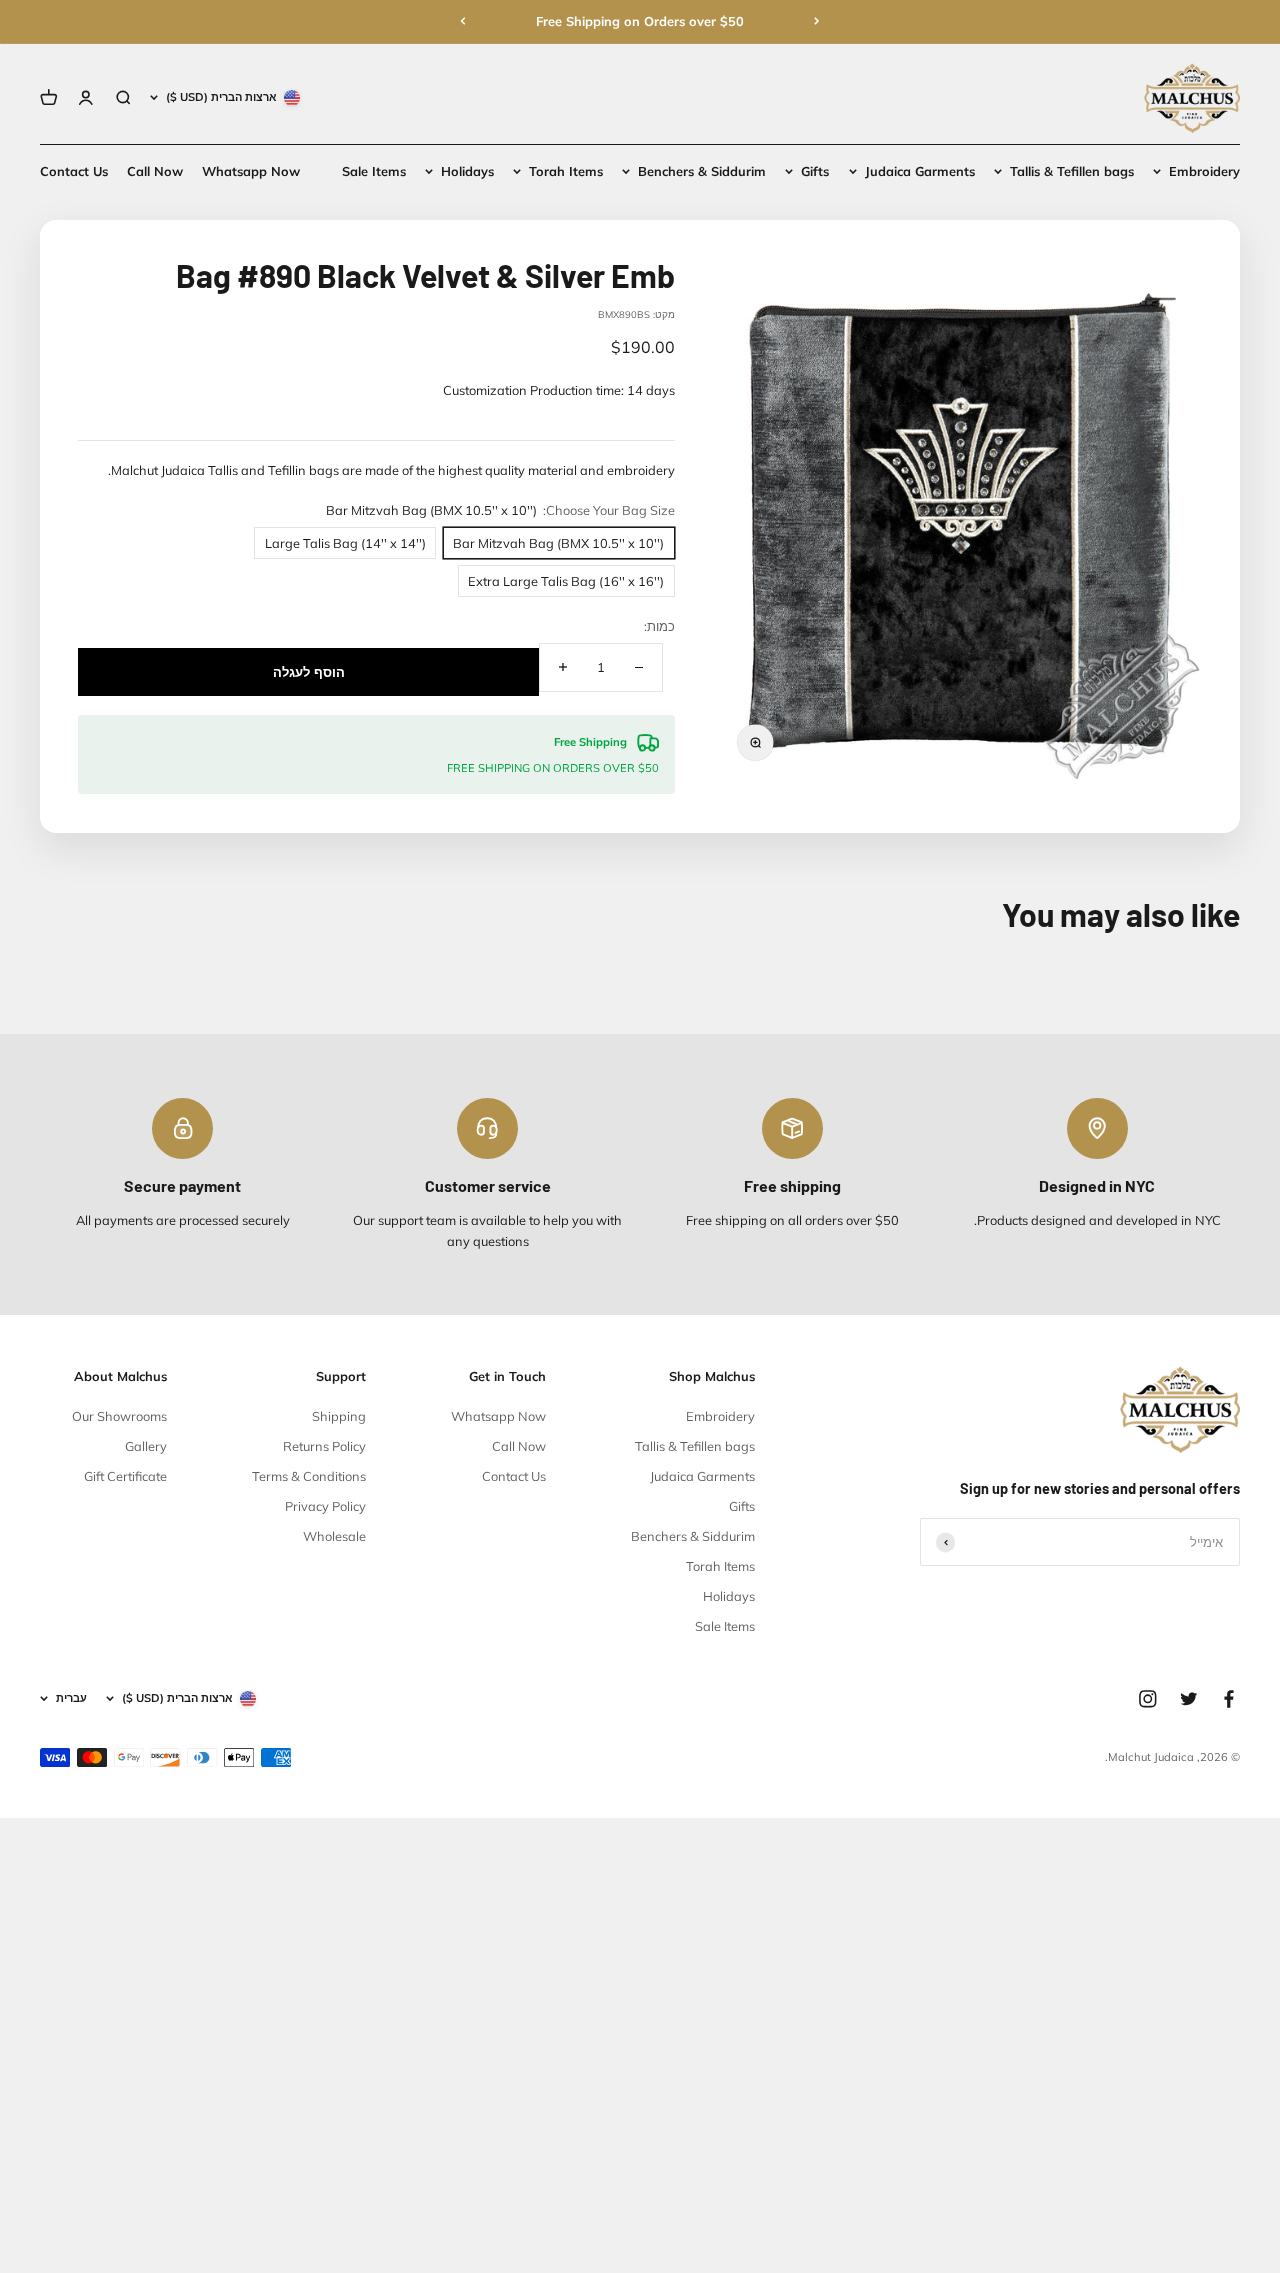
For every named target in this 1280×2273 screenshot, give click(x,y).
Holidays (467, 171)
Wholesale (334, 1536)
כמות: (659, 626)
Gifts (815, 171)
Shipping (339, 1416)
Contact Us (74, 171)
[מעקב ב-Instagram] (1148, 1699)
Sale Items (374, 171)
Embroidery (1204, 171)
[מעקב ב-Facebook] (1229, 1699)
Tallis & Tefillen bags (1072, 171)
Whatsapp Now (251, 171)
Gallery (146, 1446)
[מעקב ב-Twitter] (1189, 1699)
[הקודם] (817, 21)
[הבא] (463, 21)
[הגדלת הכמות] (563, 667)
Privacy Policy (325, 1506)
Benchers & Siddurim (702, 171)
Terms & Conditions (309, 1476)
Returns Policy (324, 1446)
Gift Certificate (125, 1476)
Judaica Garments (920, 171)
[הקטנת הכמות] (639, 667)
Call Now (155, 171)
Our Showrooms (119, 1416)
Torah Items (566, 171)
